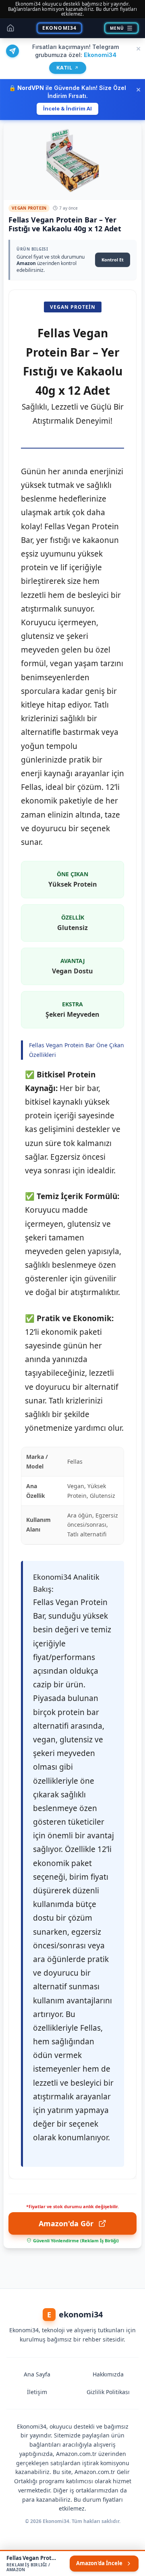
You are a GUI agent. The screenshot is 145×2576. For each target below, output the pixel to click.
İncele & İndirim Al (67, 108)
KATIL (68, 68)
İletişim (37, 2392)
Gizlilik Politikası (108, 2392)
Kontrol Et (113, 260)
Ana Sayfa (37, 2374)
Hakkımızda (108, 2374)
